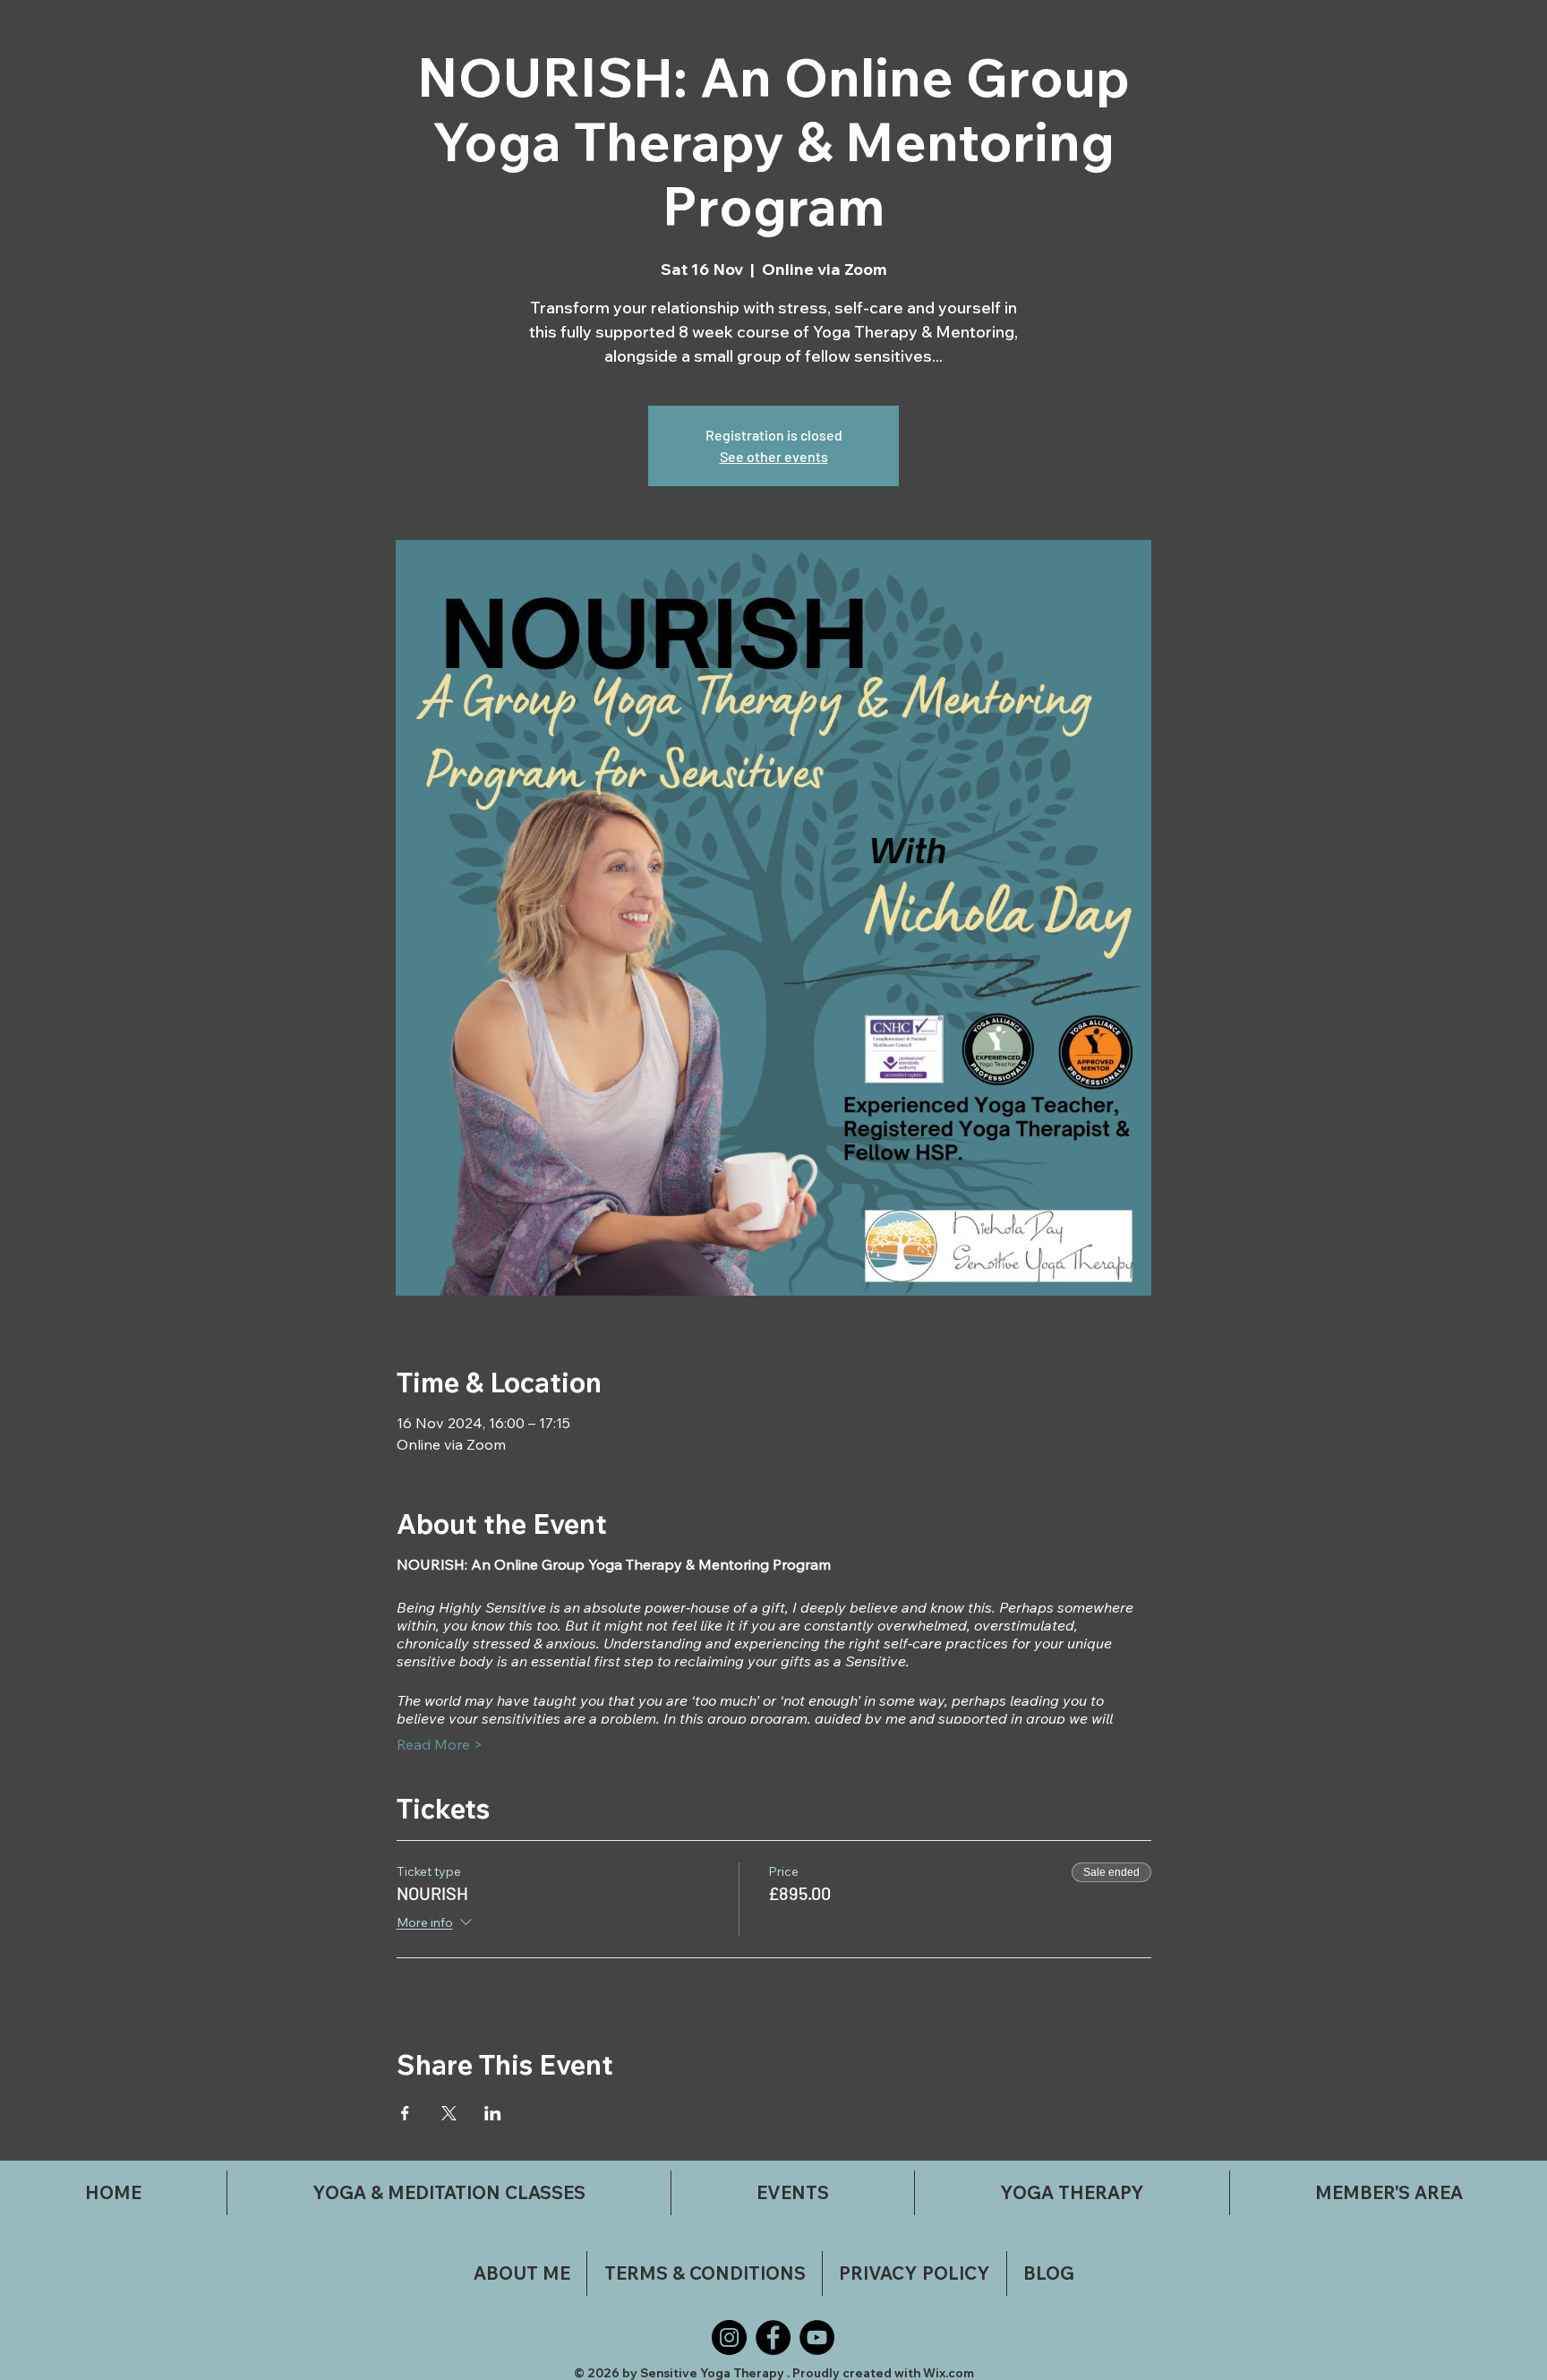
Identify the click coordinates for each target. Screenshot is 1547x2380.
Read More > (440, 1744)
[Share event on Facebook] (405, 2113)
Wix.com (949, 2373)
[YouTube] (817, 2337)
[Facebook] (773, 2337)
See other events (774, 456)
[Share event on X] (449, 2113)
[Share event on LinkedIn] (493, 2113)
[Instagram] (729, 2337)
